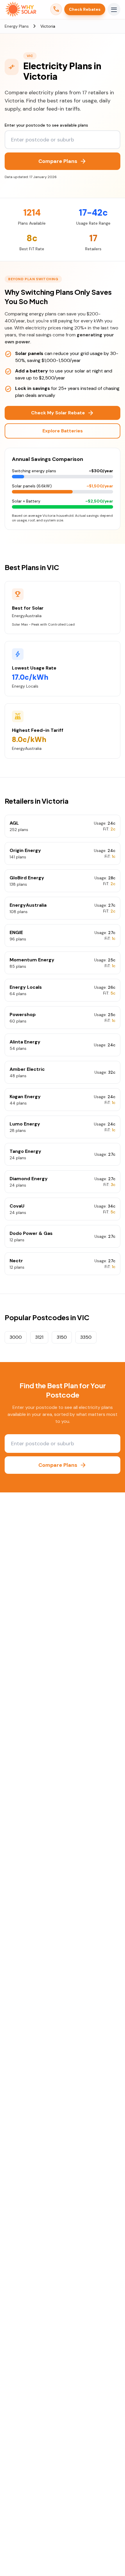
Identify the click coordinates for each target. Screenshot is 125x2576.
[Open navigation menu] (114, 9)
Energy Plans (17, 26)
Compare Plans (63, 161)
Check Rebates (85, 9)
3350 (86, 1337)
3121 (39, 1337)
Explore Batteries (63, 431)
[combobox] (63, 140)
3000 (16, 1337)
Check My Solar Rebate (63, 413)
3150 (62, 1337)
